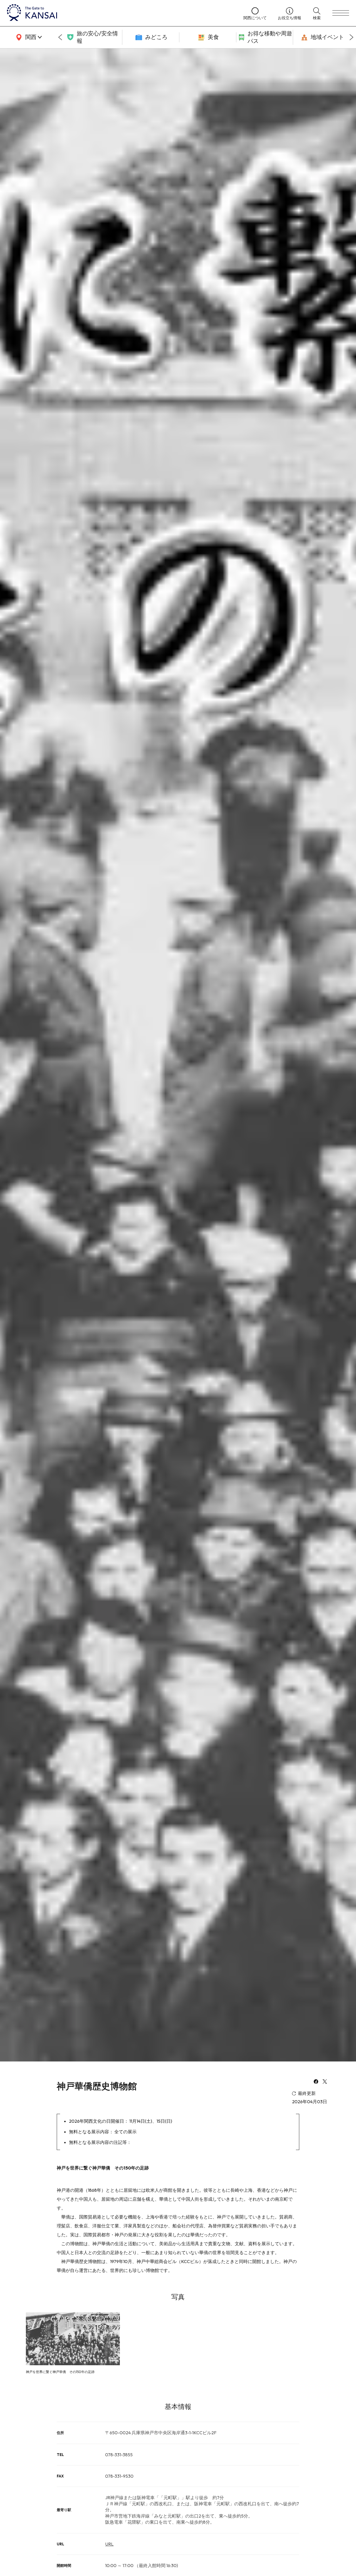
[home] (120, 13)
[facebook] (316, 2082)
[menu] (341, 13)
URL (109, 2544)
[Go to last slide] (60, 37)
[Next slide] (352, 37)
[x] (325, 2082)
